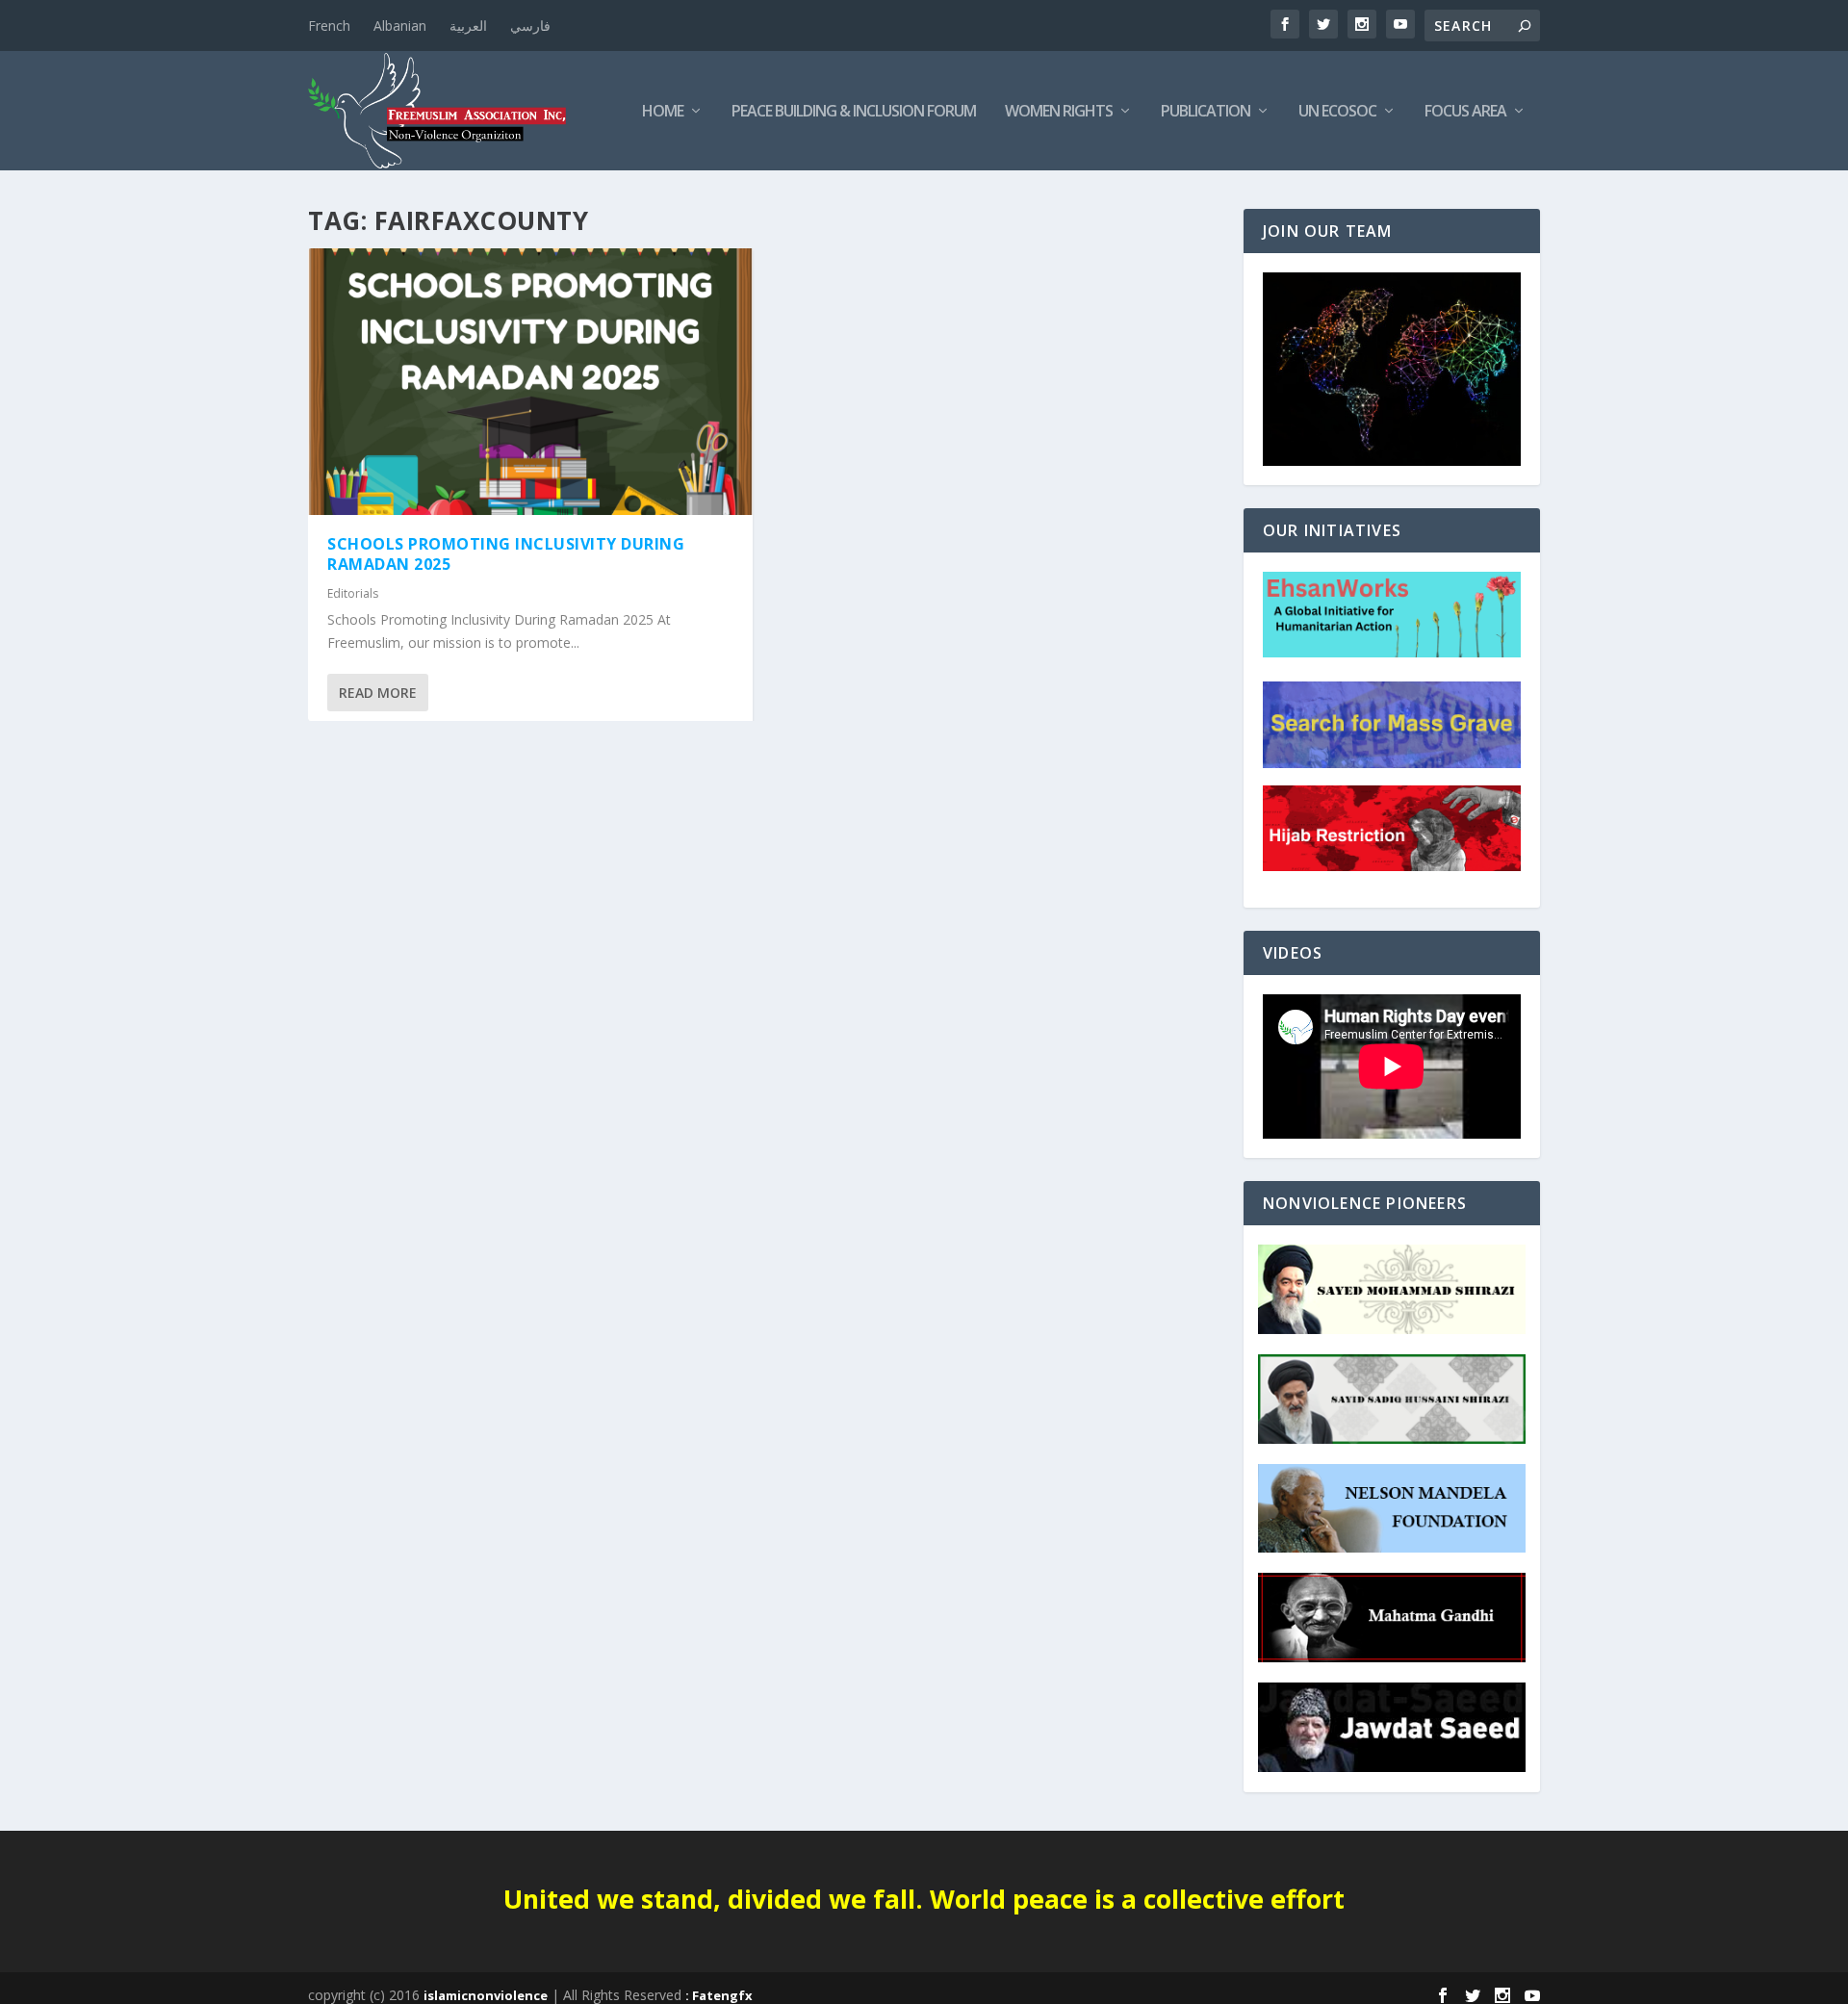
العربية (468, 26)
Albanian (400, 26)
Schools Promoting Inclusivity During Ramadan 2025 (506, 554)
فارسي (530, 26)
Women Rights (1059, 112)
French (329, 26)
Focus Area (1465, 112)
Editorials (353, 593)
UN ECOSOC (1337, 112)
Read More (378, 693)
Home (663, 112)
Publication (1206, 112)
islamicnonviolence (486, 1995)
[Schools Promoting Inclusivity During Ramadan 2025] (530, 382)
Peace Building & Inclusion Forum (854, 112)
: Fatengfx (719, 1995)
